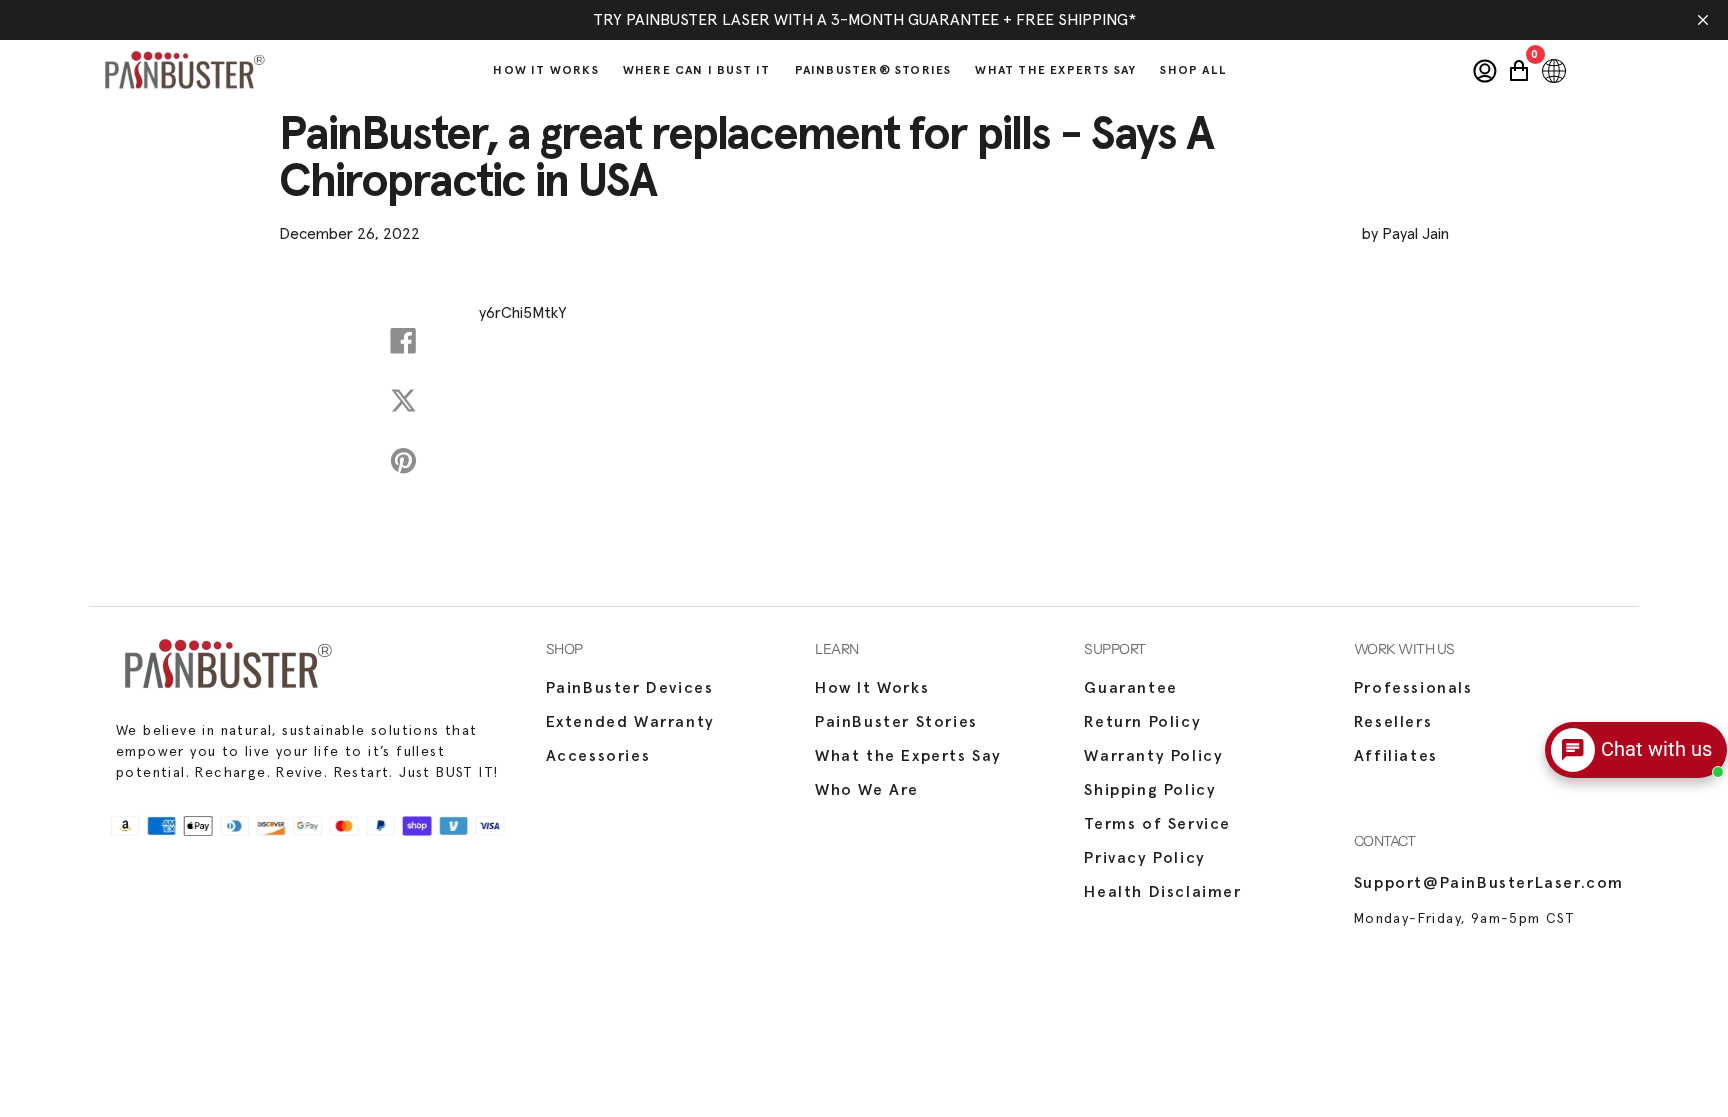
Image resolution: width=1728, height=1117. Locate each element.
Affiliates (1396, 756)
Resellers (1393, 722)
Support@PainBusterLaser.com (1489, 883)
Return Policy (1142, 722)
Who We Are (867, 790)
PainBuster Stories (896, 722)
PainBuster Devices (630, 688)
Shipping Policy (1150, 790)
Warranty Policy (1153, 756)
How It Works (872, 688)
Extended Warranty (630, 722)
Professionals (1413, 688)
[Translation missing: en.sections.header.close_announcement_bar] (1703, 20)
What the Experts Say (908, 756)
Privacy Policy (1144, 858)
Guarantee (1130, 688)
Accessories (598, 756)
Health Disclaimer (1162, 892)
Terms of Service (1157, 824)
